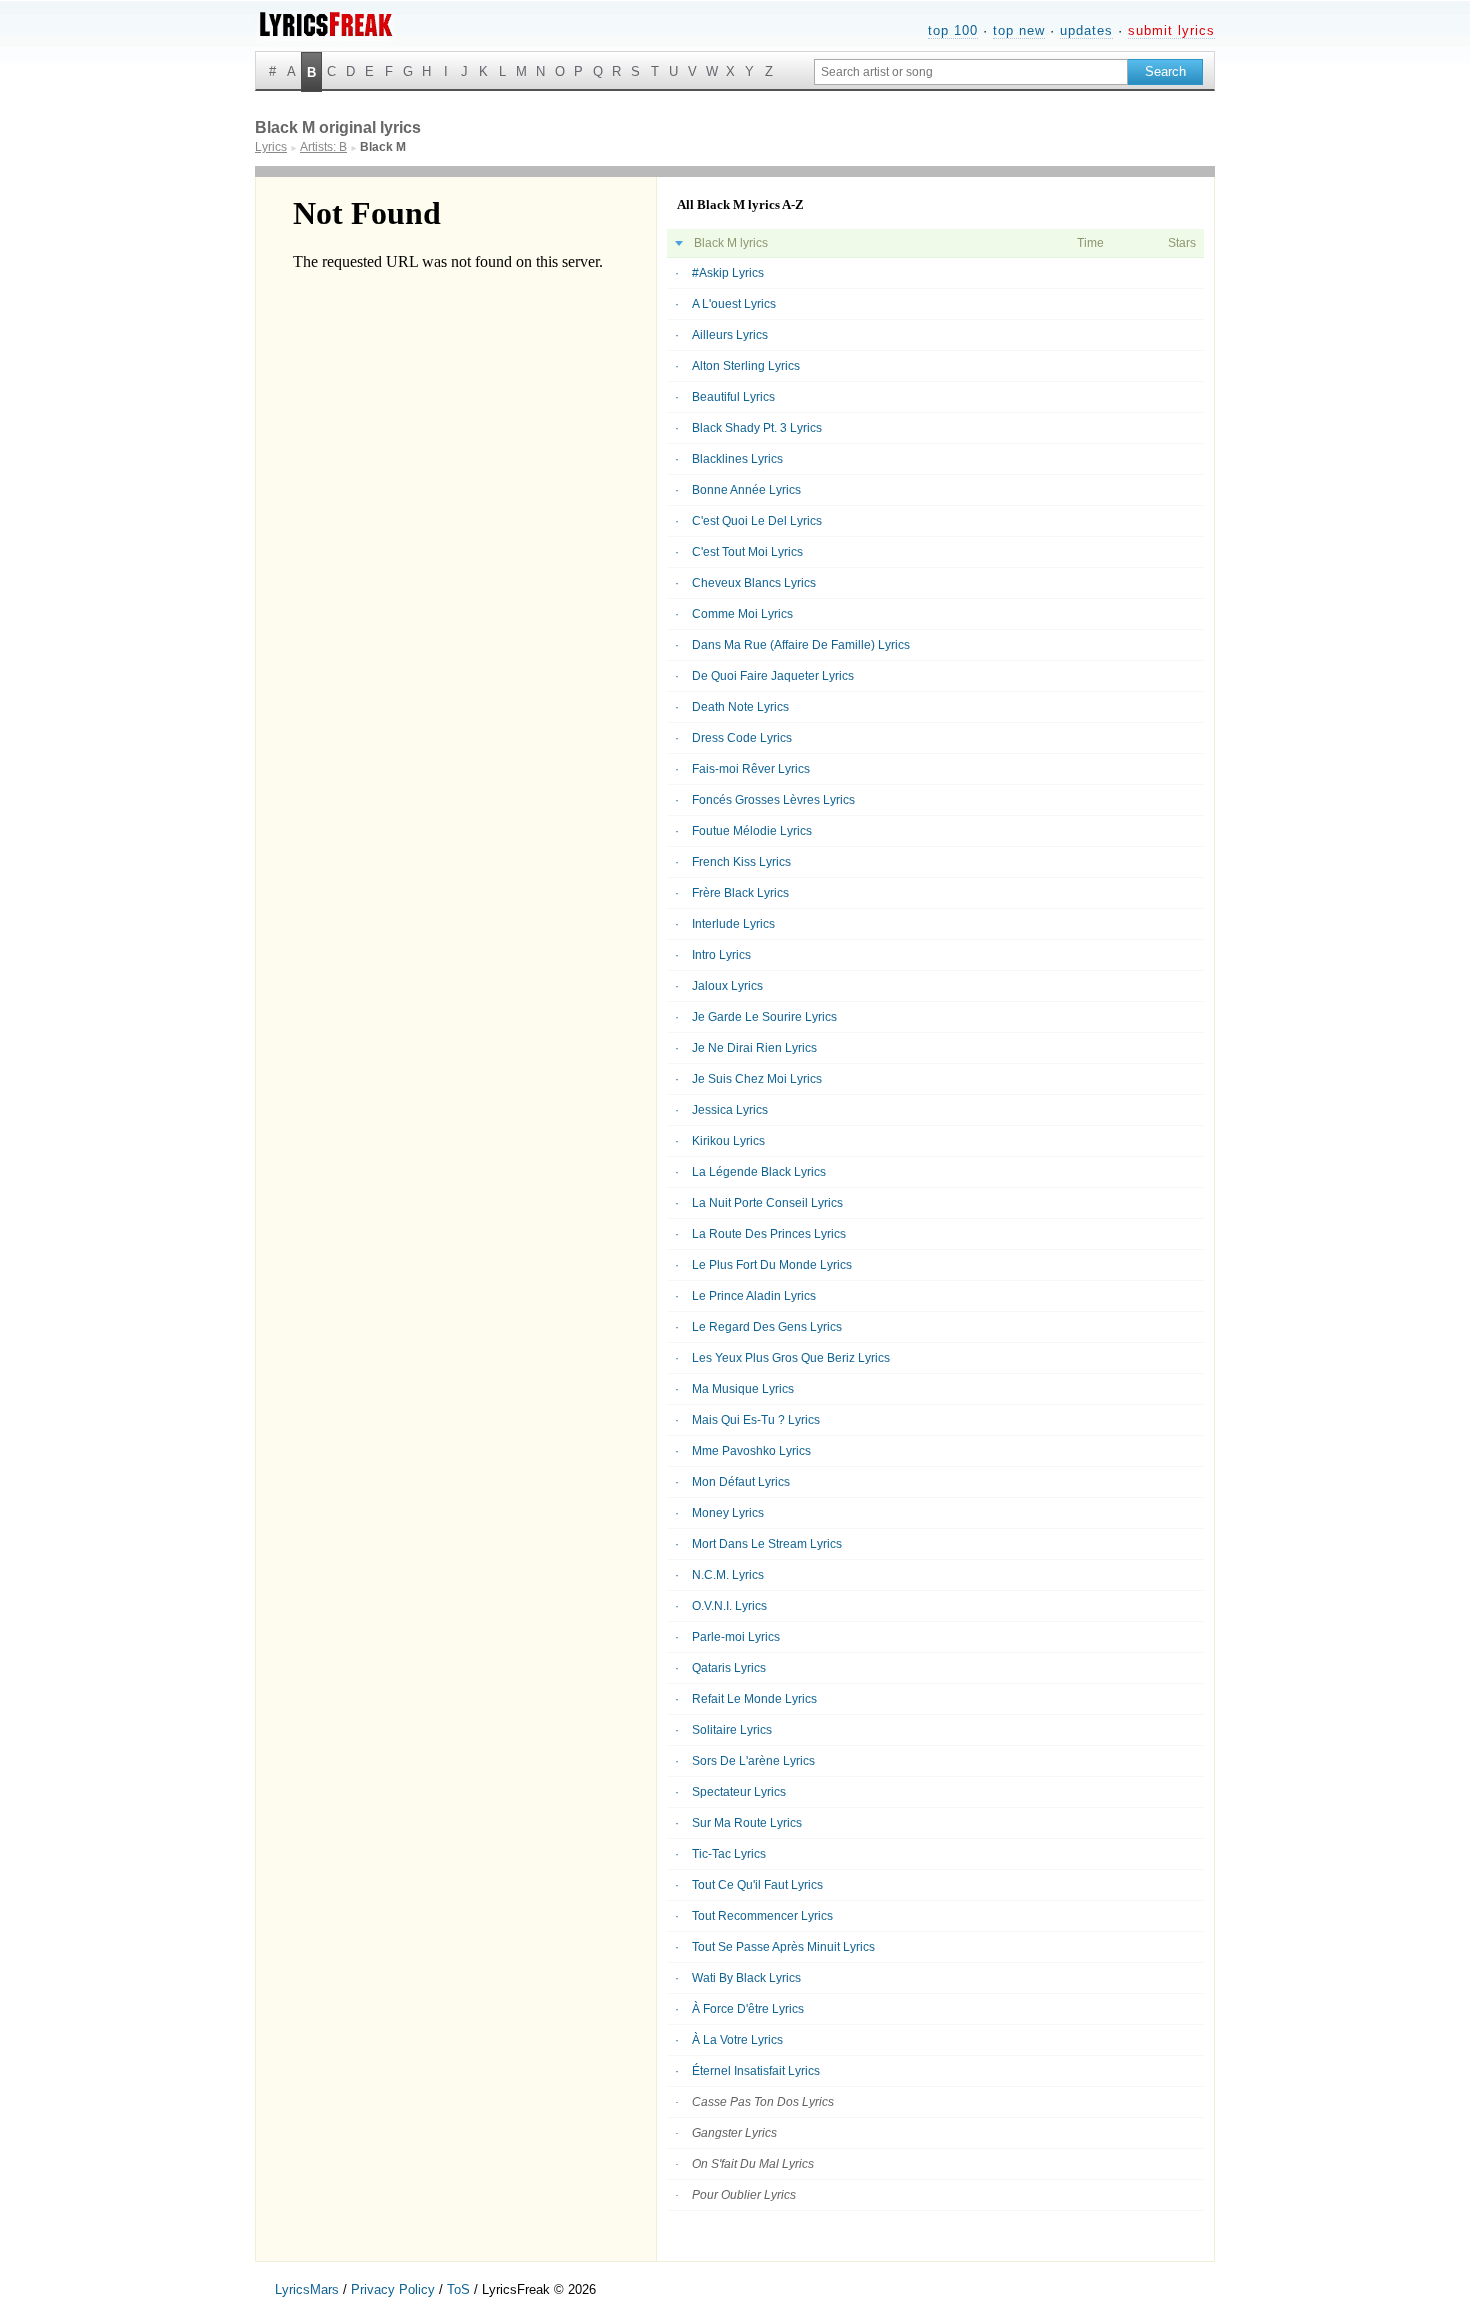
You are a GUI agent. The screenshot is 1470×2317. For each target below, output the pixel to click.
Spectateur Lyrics (739, 1792)
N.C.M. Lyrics (728, 1575)
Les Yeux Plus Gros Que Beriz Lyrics (791, 1358)
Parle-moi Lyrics (736, 1637)
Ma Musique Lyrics (743, 1389)
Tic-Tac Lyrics (729, 1854)
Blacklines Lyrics (737, 459)
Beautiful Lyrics (733, 397)
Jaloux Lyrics (727, 986)
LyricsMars (307, 2289)
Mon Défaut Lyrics (741, 1482)
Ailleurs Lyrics (730, 335)
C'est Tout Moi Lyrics (747, 552)
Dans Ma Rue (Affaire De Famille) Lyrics (801, 645)
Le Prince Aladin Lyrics (754, 1296)
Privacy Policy (393, 2289)
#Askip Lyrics (728, 273)
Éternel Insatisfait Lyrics (756, 2071)
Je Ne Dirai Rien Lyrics (754, 1048)
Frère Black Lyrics (740, 893)
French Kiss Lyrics (741, 862)
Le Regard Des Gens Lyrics (767, 1327)
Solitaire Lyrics (732, 1730)
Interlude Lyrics (733, 924)
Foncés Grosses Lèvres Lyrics (773, 800)
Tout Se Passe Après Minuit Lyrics (783, 1947)
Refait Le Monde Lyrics (754, 1699)
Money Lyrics (728, 1513)
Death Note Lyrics (740, 707)
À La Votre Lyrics (737, 2040)
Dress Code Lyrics (742, 738)
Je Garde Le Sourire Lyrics (764, 1017)
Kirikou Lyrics (728, 1141)
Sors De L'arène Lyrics (753, 1761)
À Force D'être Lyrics (748, 2009)
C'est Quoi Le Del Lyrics (757, 521)
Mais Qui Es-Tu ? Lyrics (756, 1420)
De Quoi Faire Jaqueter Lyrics (773, 676)
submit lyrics (1171, 30)
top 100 (953, 30)
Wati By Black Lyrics (746, 1978)
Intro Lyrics (721, 955)
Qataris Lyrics (729, 1668)
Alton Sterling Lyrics (746, 366)
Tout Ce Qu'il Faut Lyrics (757, 1885)
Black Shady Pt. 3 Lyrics (757, 428)
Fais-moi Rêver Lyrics (751, 769)
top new (1019, 30)
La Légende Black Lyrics (759, 1172)
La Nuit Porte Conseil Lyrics (767, 1203)
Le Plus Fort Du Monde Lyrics (772, 1265)
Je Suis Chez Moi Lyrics (757, 1079)
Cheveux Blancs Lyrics (754, 583)
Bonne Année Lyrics (746, 490)
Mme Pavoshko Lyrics (751, 1451)
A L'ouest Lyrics (734, 304)
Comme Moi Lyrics (742, 614)
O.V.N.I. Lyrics (729, 1606)
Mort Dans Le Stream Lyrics (767, 1544)
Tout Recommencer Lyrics (762, 1916)
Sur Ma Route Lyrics (747, 1823)
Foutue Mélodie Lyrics (752, 831)
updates (1086, 30)
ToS (458, 2289)
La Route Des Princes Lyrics (769, 1234)
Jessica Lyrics (730, 1110)
